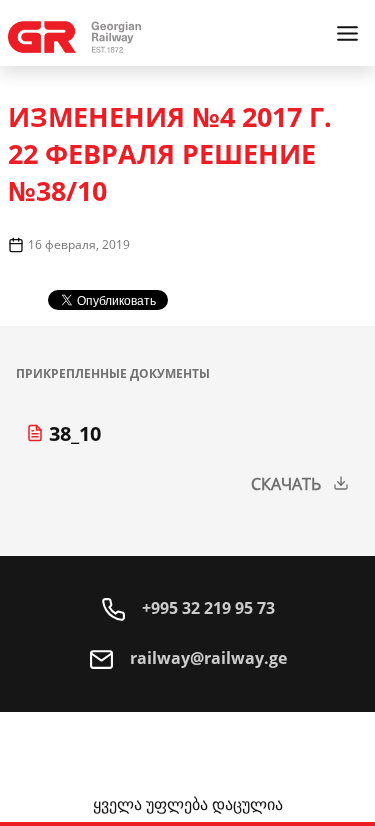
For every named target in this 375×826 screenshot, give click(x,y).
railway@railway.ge (206, 658)
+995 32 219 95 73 (206, 608)
